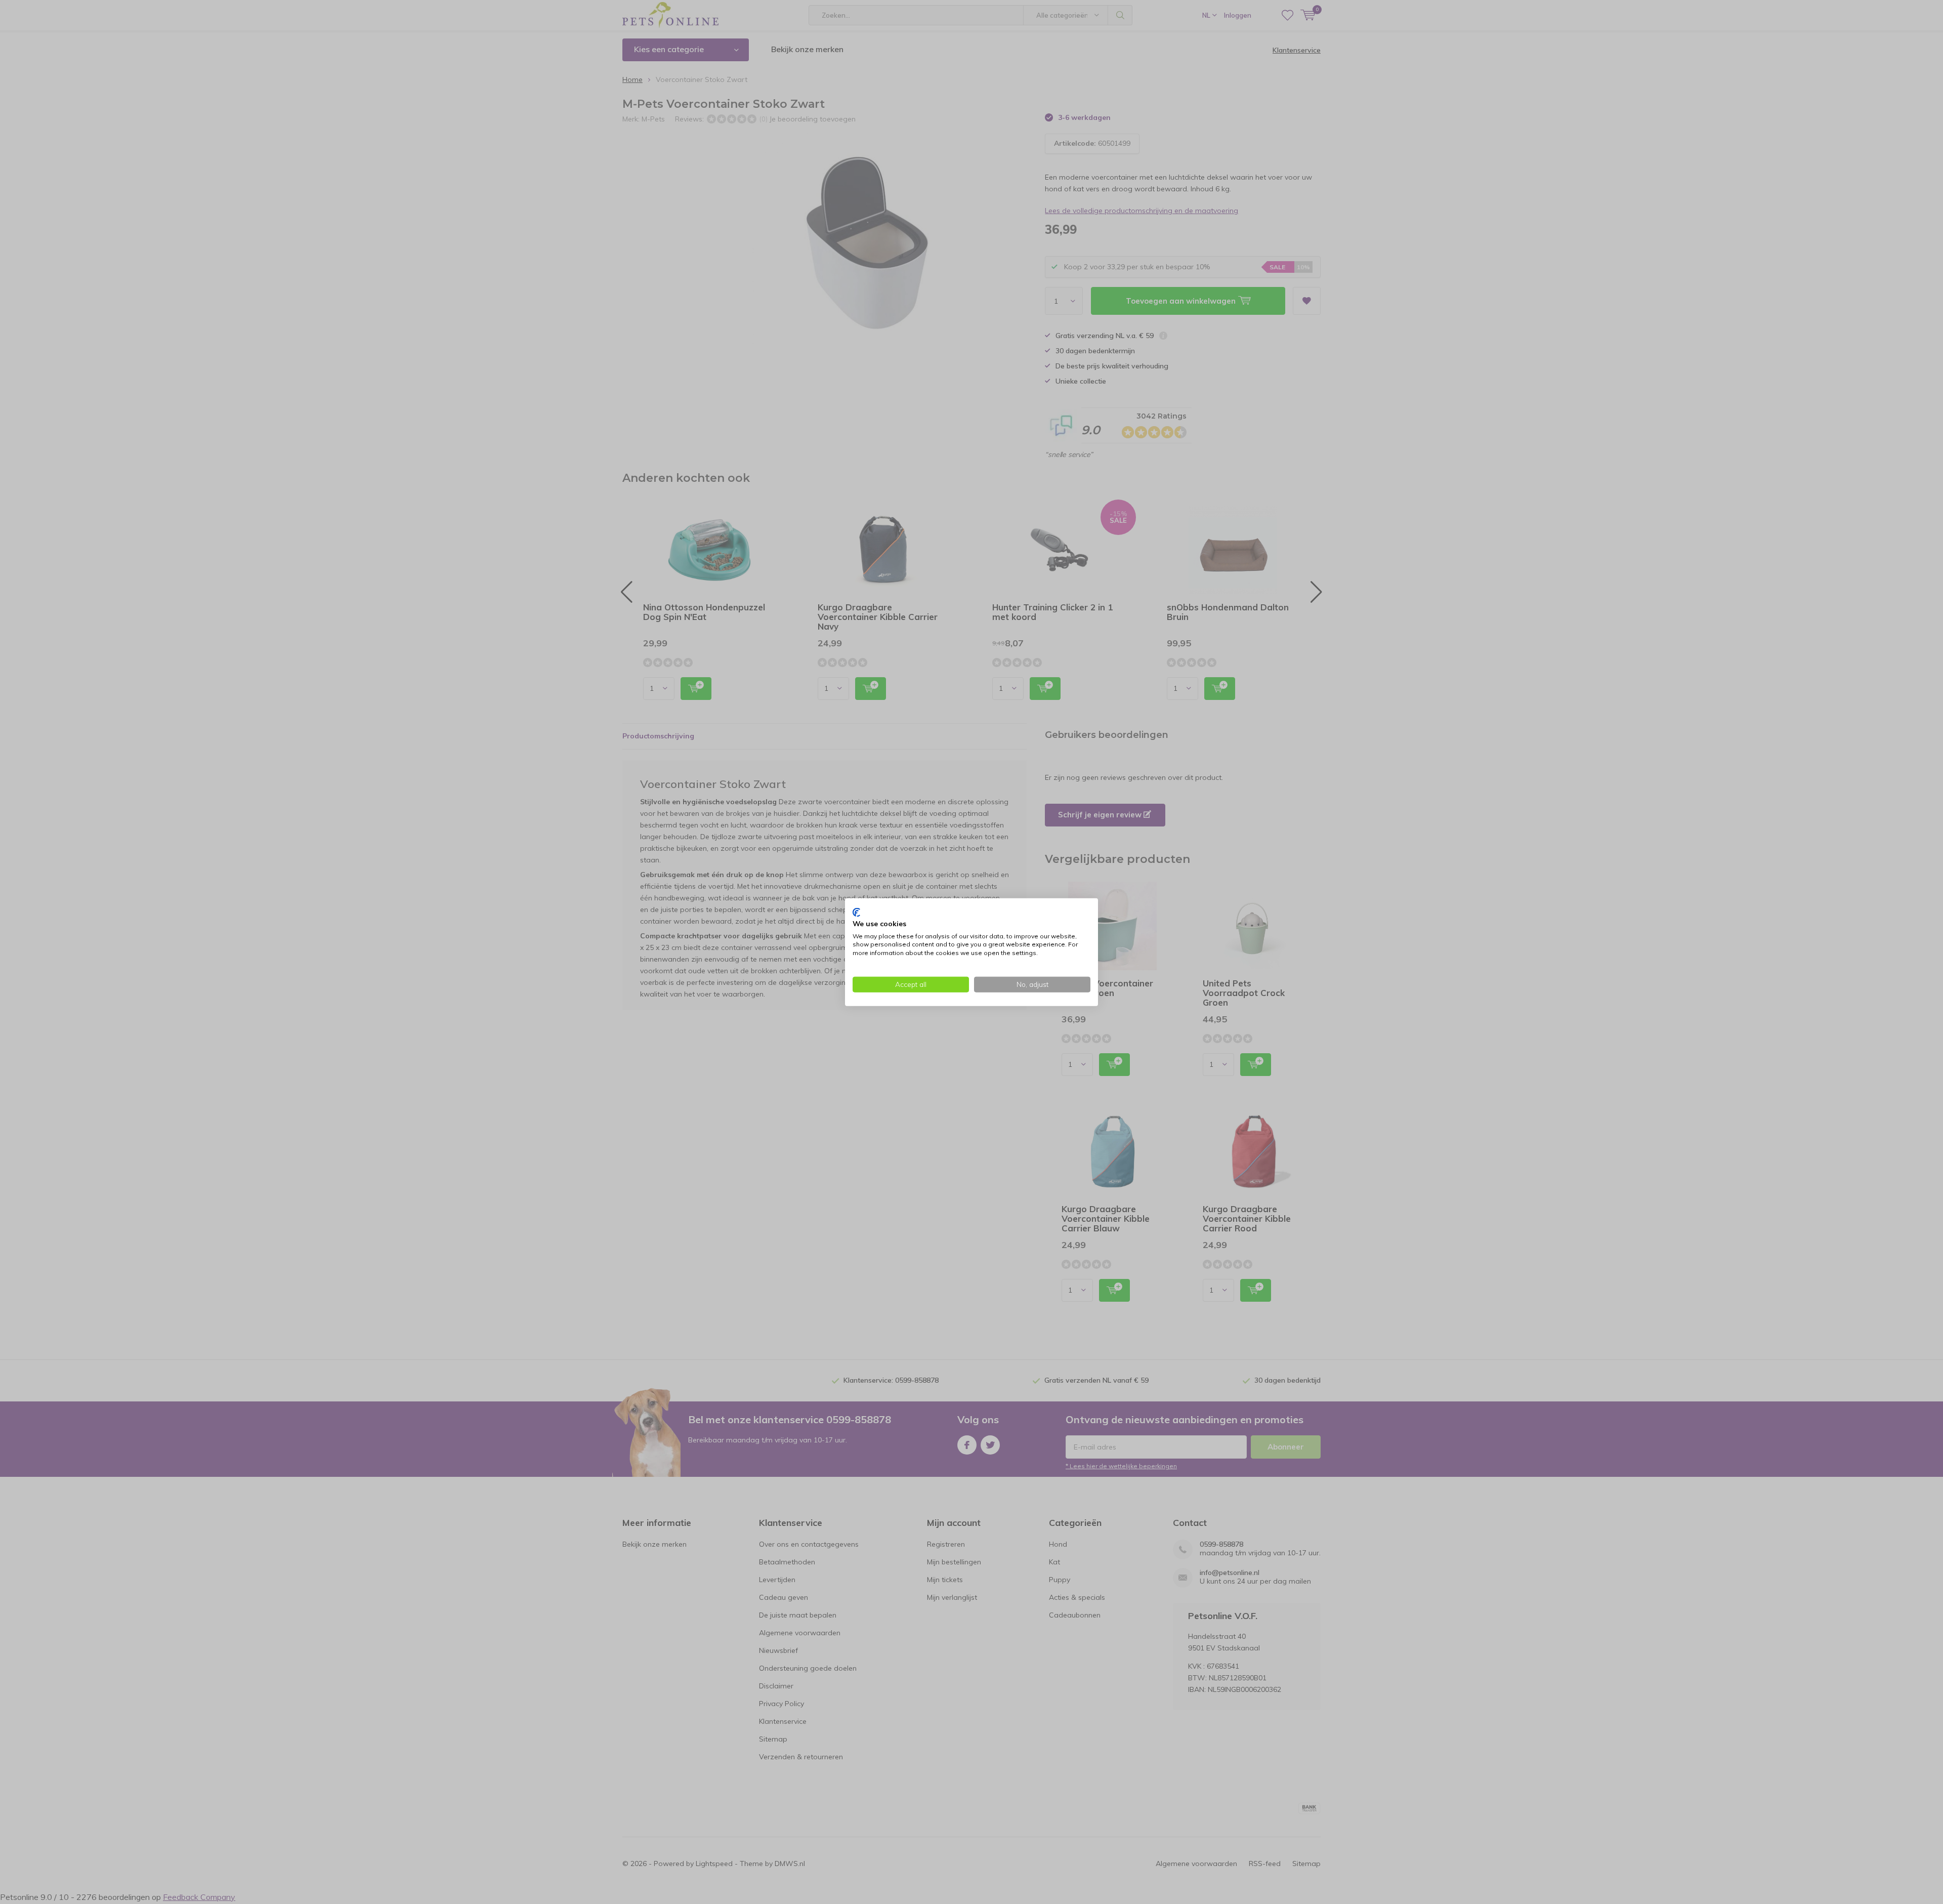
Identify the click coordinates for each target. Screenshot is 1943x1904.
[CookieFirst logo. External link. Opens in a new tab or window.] (856, 913)
